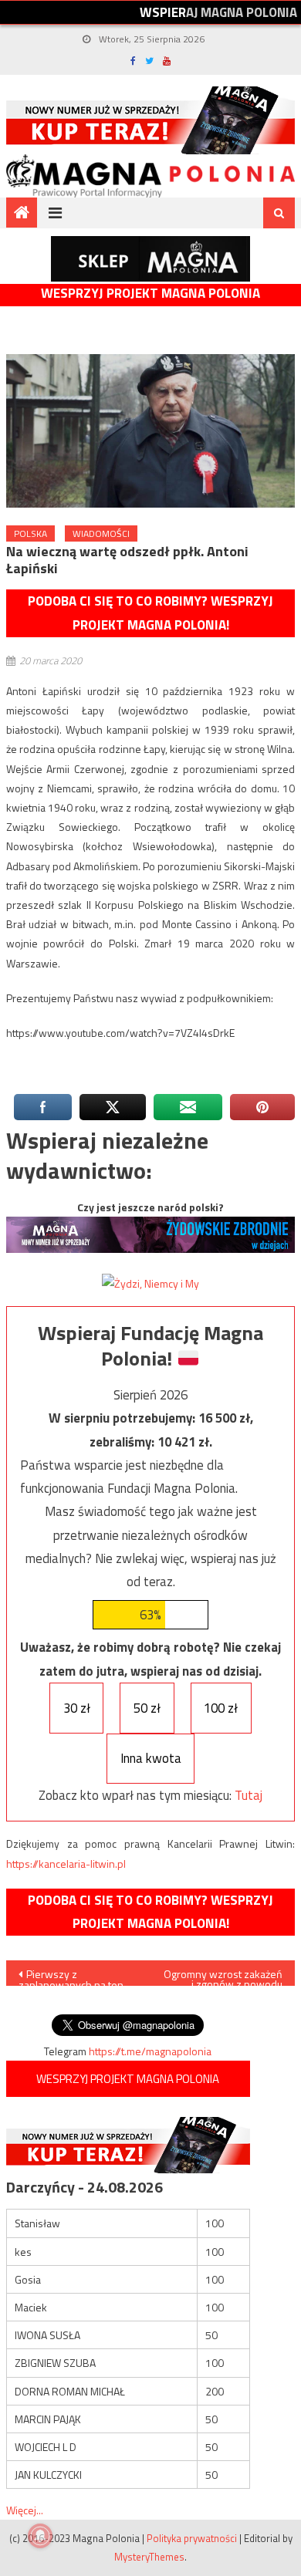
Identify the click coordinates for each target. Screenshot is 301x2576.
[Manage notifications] (40, 2536)
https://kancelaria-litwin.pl (66, 1864)
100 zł (221, 1708)
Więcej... (25, 2510)
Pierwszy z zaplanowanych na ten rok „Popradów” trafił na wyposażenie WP (74, 1976)
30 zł (77, 1708)
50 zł (147, 1708)
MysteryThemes (149, 2557)
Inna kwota (151, 1758)
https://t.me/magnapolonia (150, 2051)
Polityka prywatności (192, 2538)
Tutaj (249, 1795)
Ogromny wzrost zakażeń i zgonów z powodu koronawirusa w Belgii (223, 1976)
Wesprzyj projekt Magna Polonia (150, 294)
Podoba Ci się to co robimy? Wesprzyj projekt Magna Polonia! (150, 613)
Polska (30, 533)
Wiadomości (101, 533)
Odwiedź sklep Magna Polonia (150, 259)
